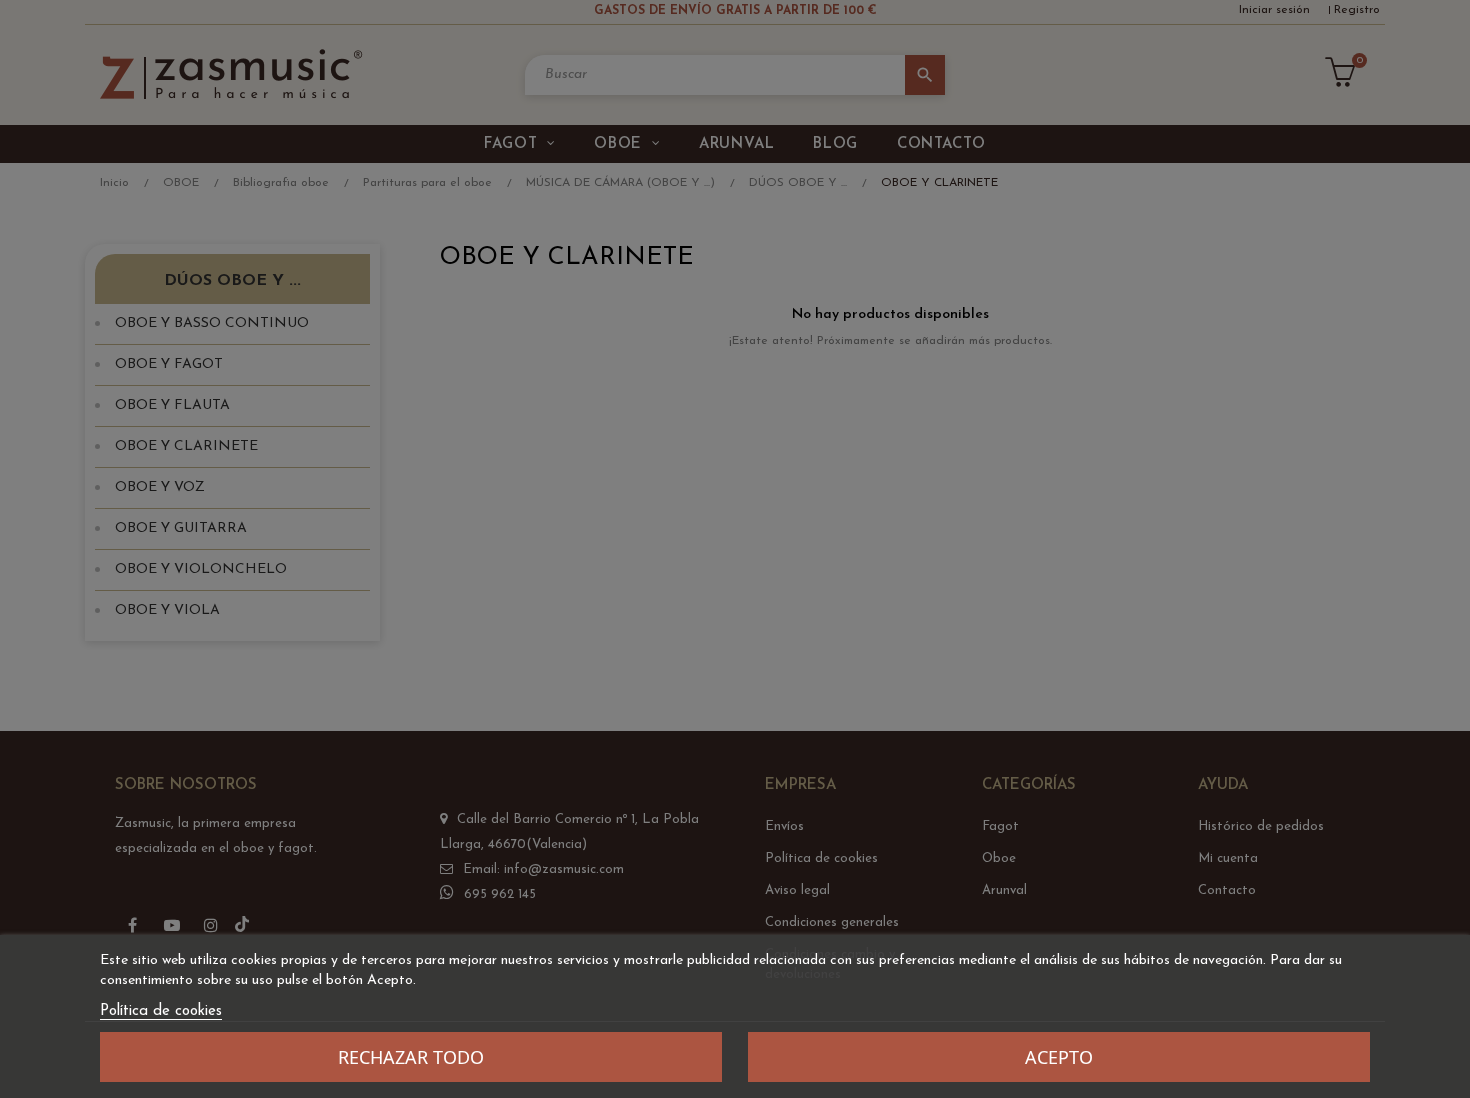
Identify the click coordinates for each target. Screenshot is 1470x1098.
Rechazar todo (411, 1057)
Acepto (1059, 1057)
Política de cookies (161, 1011)
